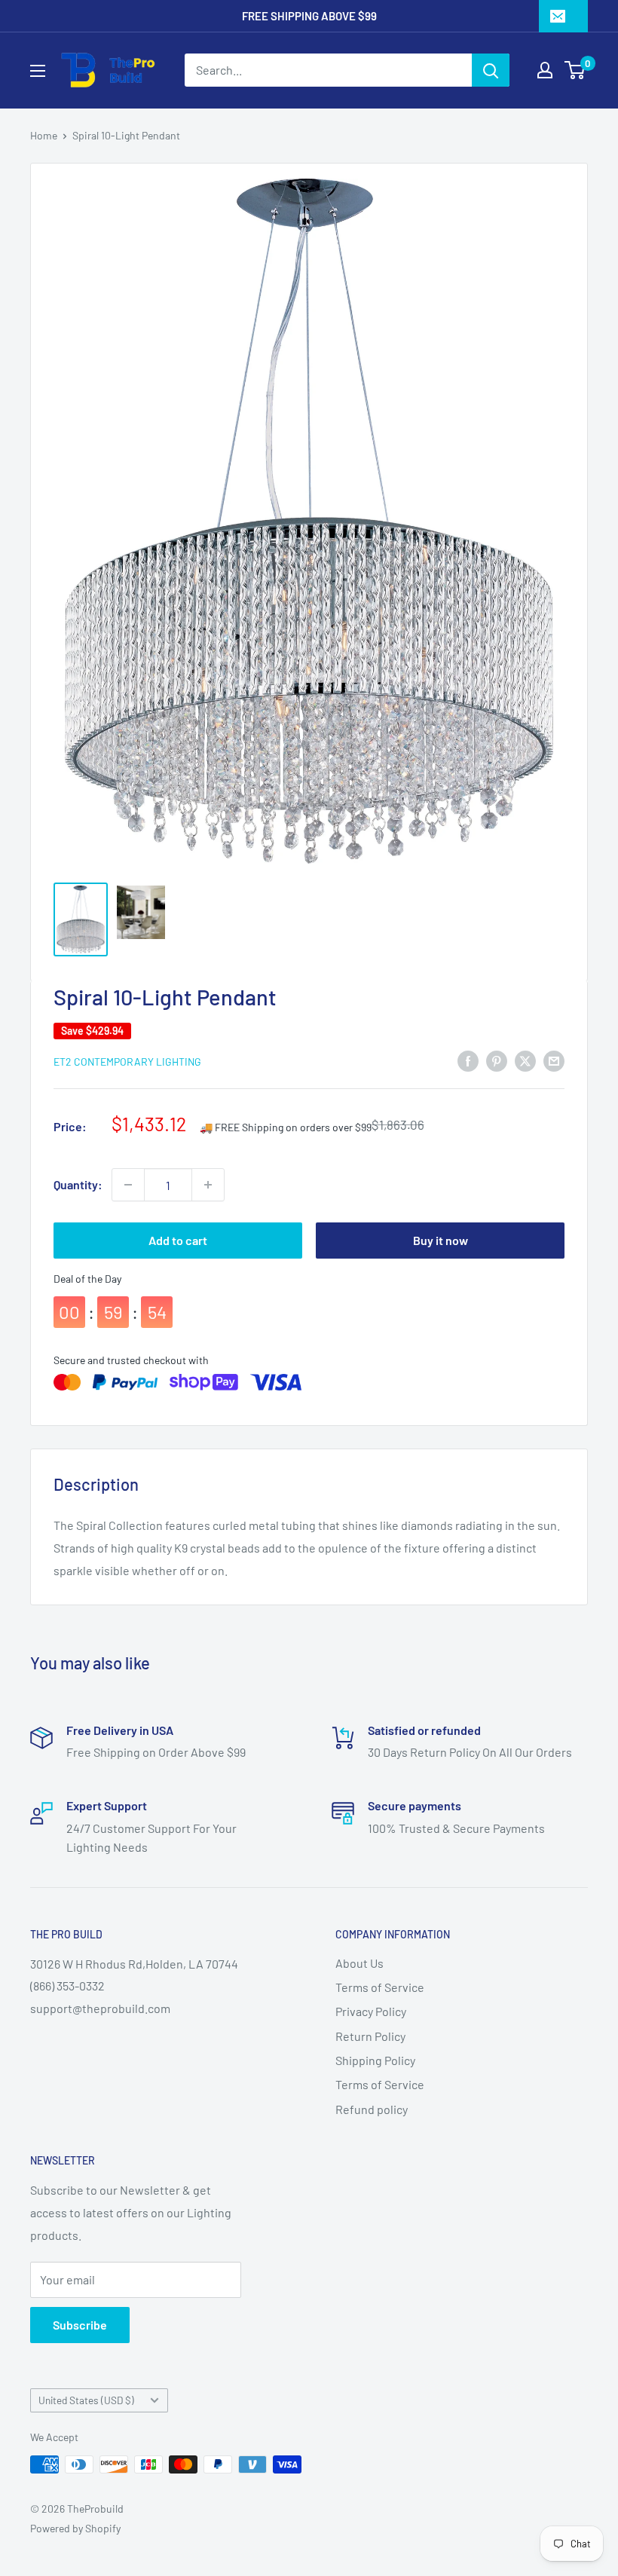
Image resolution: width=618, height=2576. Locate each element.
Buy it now (441, 1240)
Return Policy (370, 2036)
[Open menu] (38, 71)
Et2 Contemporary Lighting (127, 1062)
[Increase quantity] (208, 1185)
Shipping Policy (375, 2060)
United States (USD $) (86, 2400)
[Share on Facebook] (468, 1060)
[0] (575, 70)
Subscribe (80, 2325)
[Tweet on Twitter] (525, 1060)
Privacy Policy (371, 2011)
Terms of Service (380, 1987)
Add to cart (178, 1240)
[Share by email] (554, 1060)
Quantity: (78, 1184)
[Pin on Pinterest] (497, 1060)
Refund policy (372, 2109)
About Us (359, 1963)
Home (44, 135)
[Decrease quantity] (128, 1185)
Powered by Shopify (75, 2528)
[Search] (491, 70)
